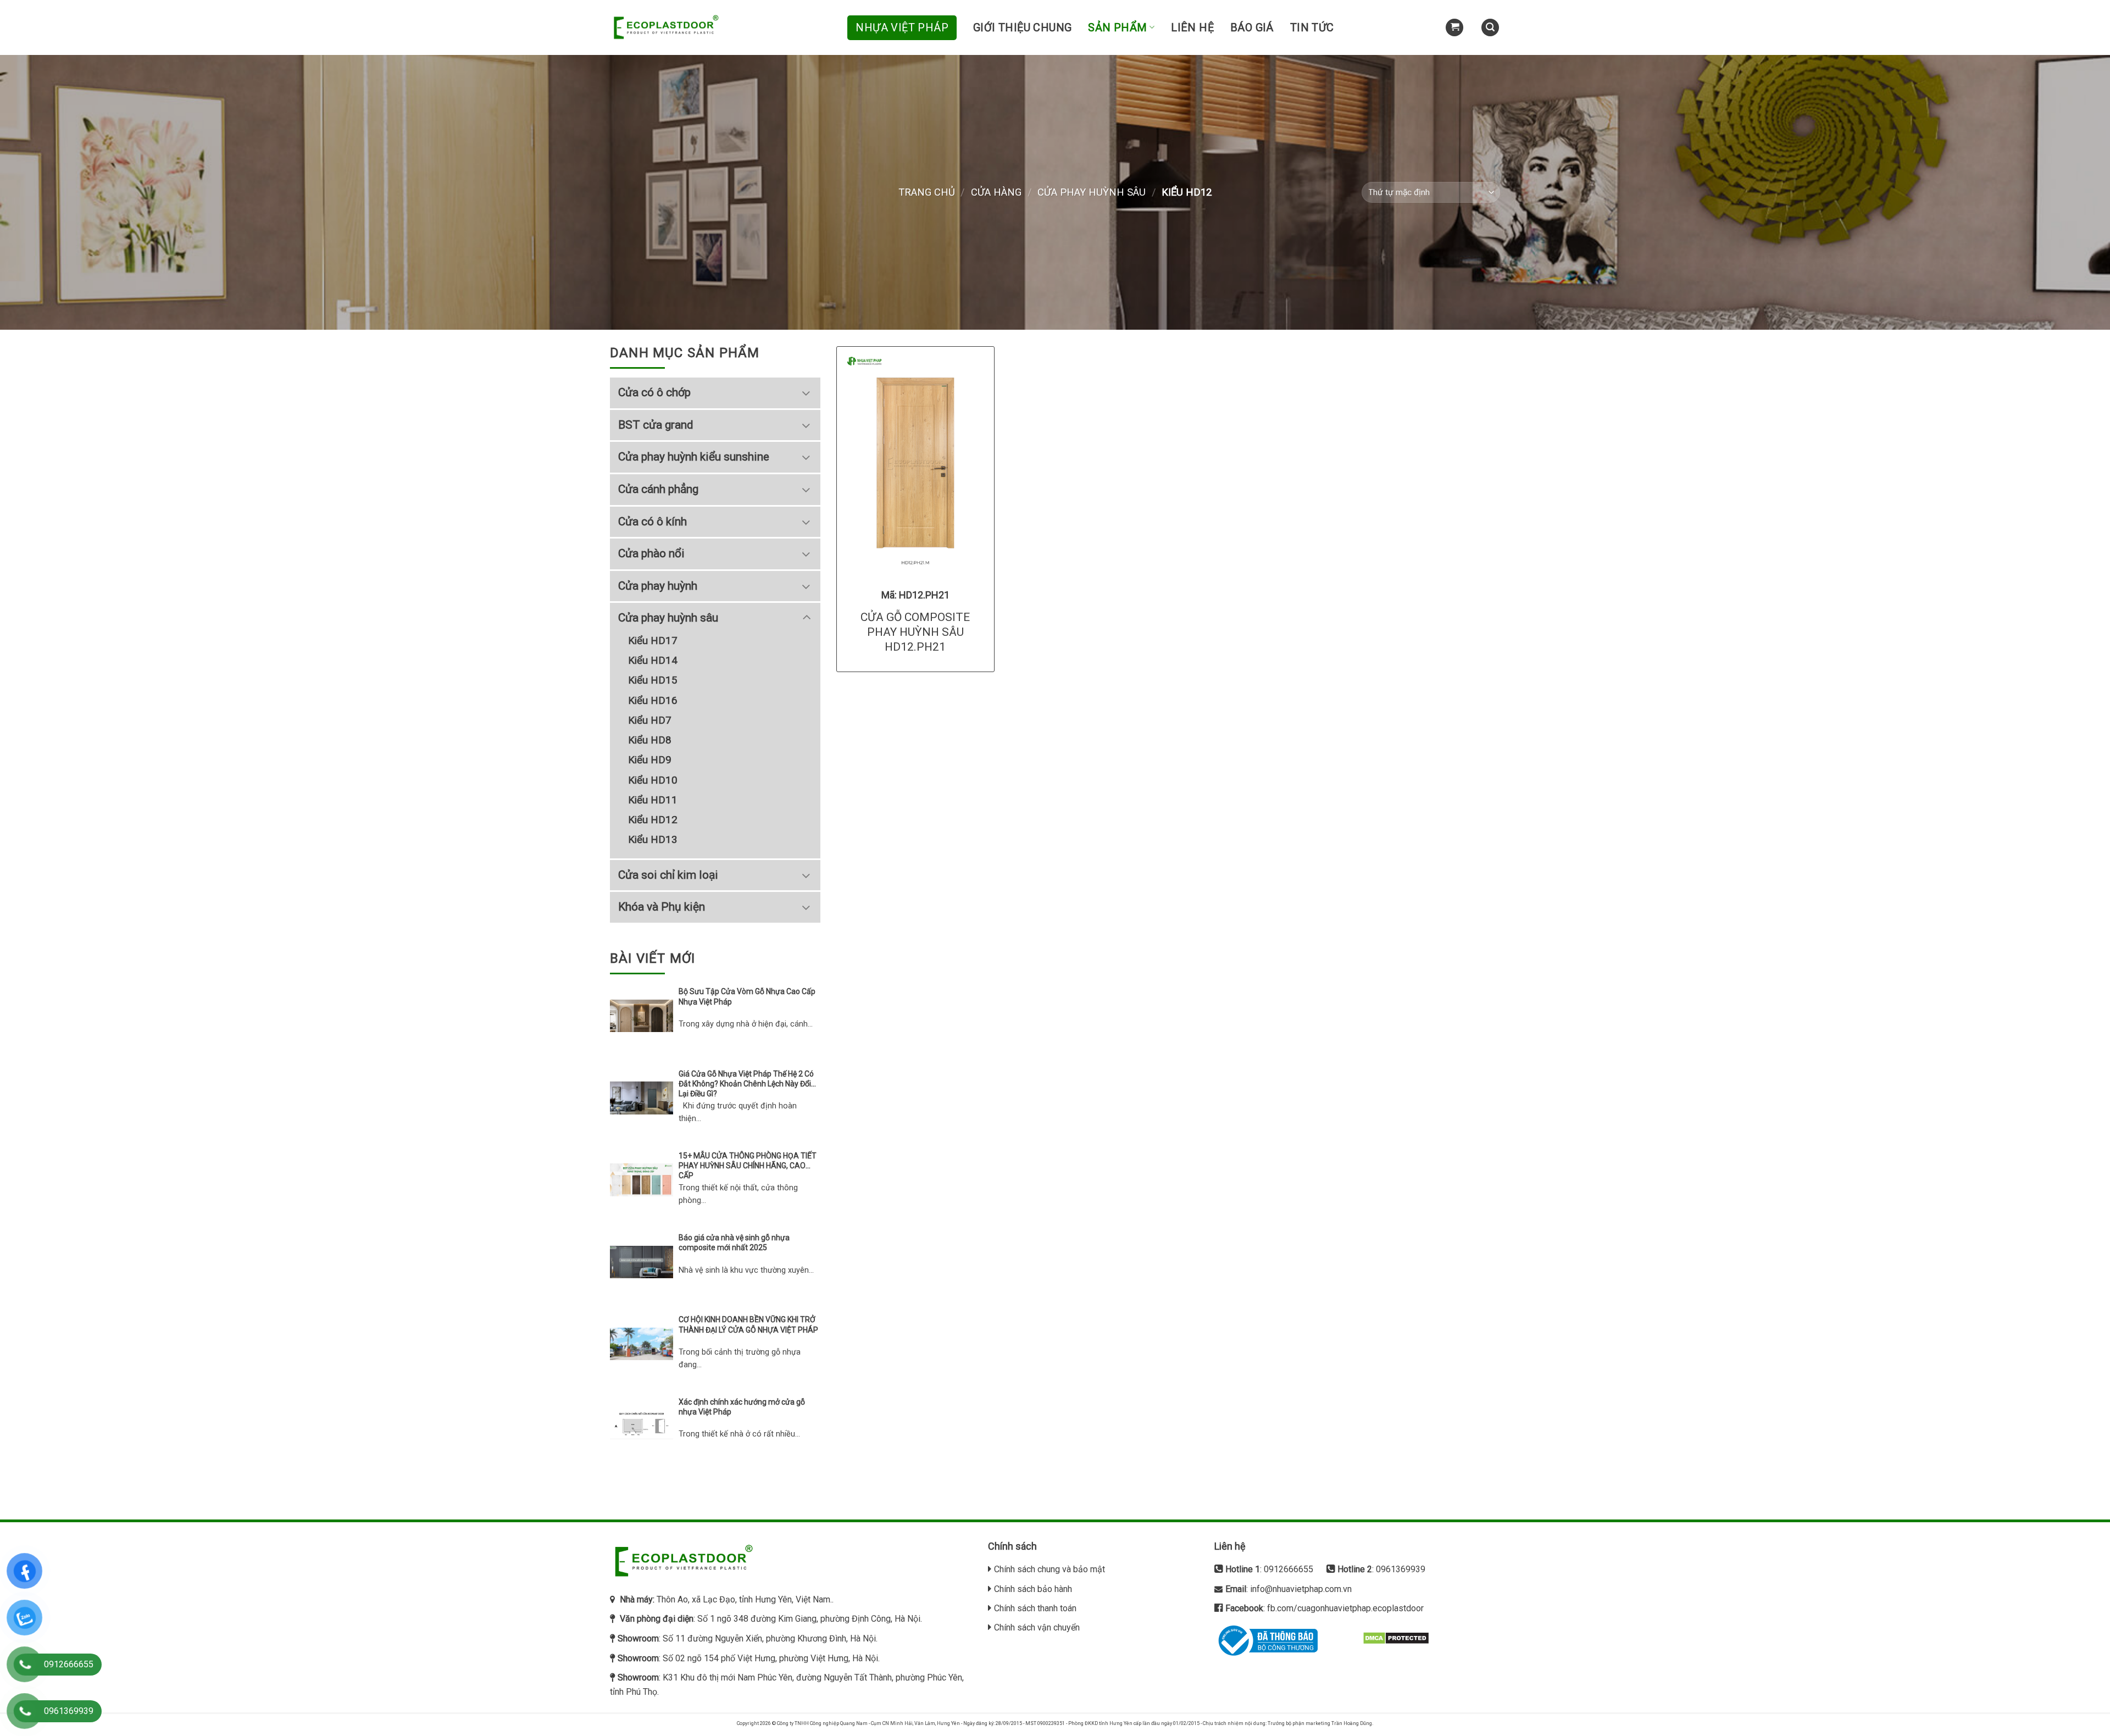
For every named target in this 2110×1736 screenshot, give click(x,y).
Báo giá (1252, 27)
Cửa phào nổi (651, 553)
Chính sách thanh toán (1035, 1608)
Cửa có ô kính (653, 522)
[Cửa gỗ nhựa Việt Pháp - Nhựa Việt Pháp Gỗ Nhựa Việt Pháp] (665, 28)
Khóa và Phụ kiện (662, 907)
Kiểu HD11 (653, 800)
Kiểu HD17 (653, 640)
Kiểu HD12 (653, 820)
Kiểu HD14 (653, 660)
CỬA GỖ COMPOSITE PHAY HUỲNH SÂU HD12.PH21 (915, 632)
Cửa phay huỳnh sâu (1092, 192)
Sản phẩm (1117, 27)
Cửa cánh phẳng (658, 489)
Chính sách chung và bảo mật (1050, 1569)
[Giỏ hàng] (1454, 28)
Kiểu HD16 (653, 700)
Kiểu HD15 (653, 680)
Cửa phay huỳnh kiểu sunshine (694, 457)
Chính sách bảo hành (1033, 1589)
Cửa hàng (996, 192)
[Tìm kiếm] (1490, 28)
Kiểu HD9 (650, 760)
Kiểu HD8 (650, 740)
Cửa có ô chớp (654, 392)
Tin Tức (1312, 27)
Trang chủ (927, 192)
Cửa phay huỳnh (658, 586)
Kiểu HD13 (653, 839)
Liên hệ (1192, 27)
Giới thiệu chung (1022, 27)
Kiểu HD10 (653, 780)
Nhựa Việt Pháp (902, 27)
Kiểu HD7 (650, 720)
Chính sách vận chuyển (1037, 1627)
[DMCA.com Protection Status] (1396, 1637)
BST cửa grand (656, 425)
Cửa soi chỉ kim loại (668, 875)
